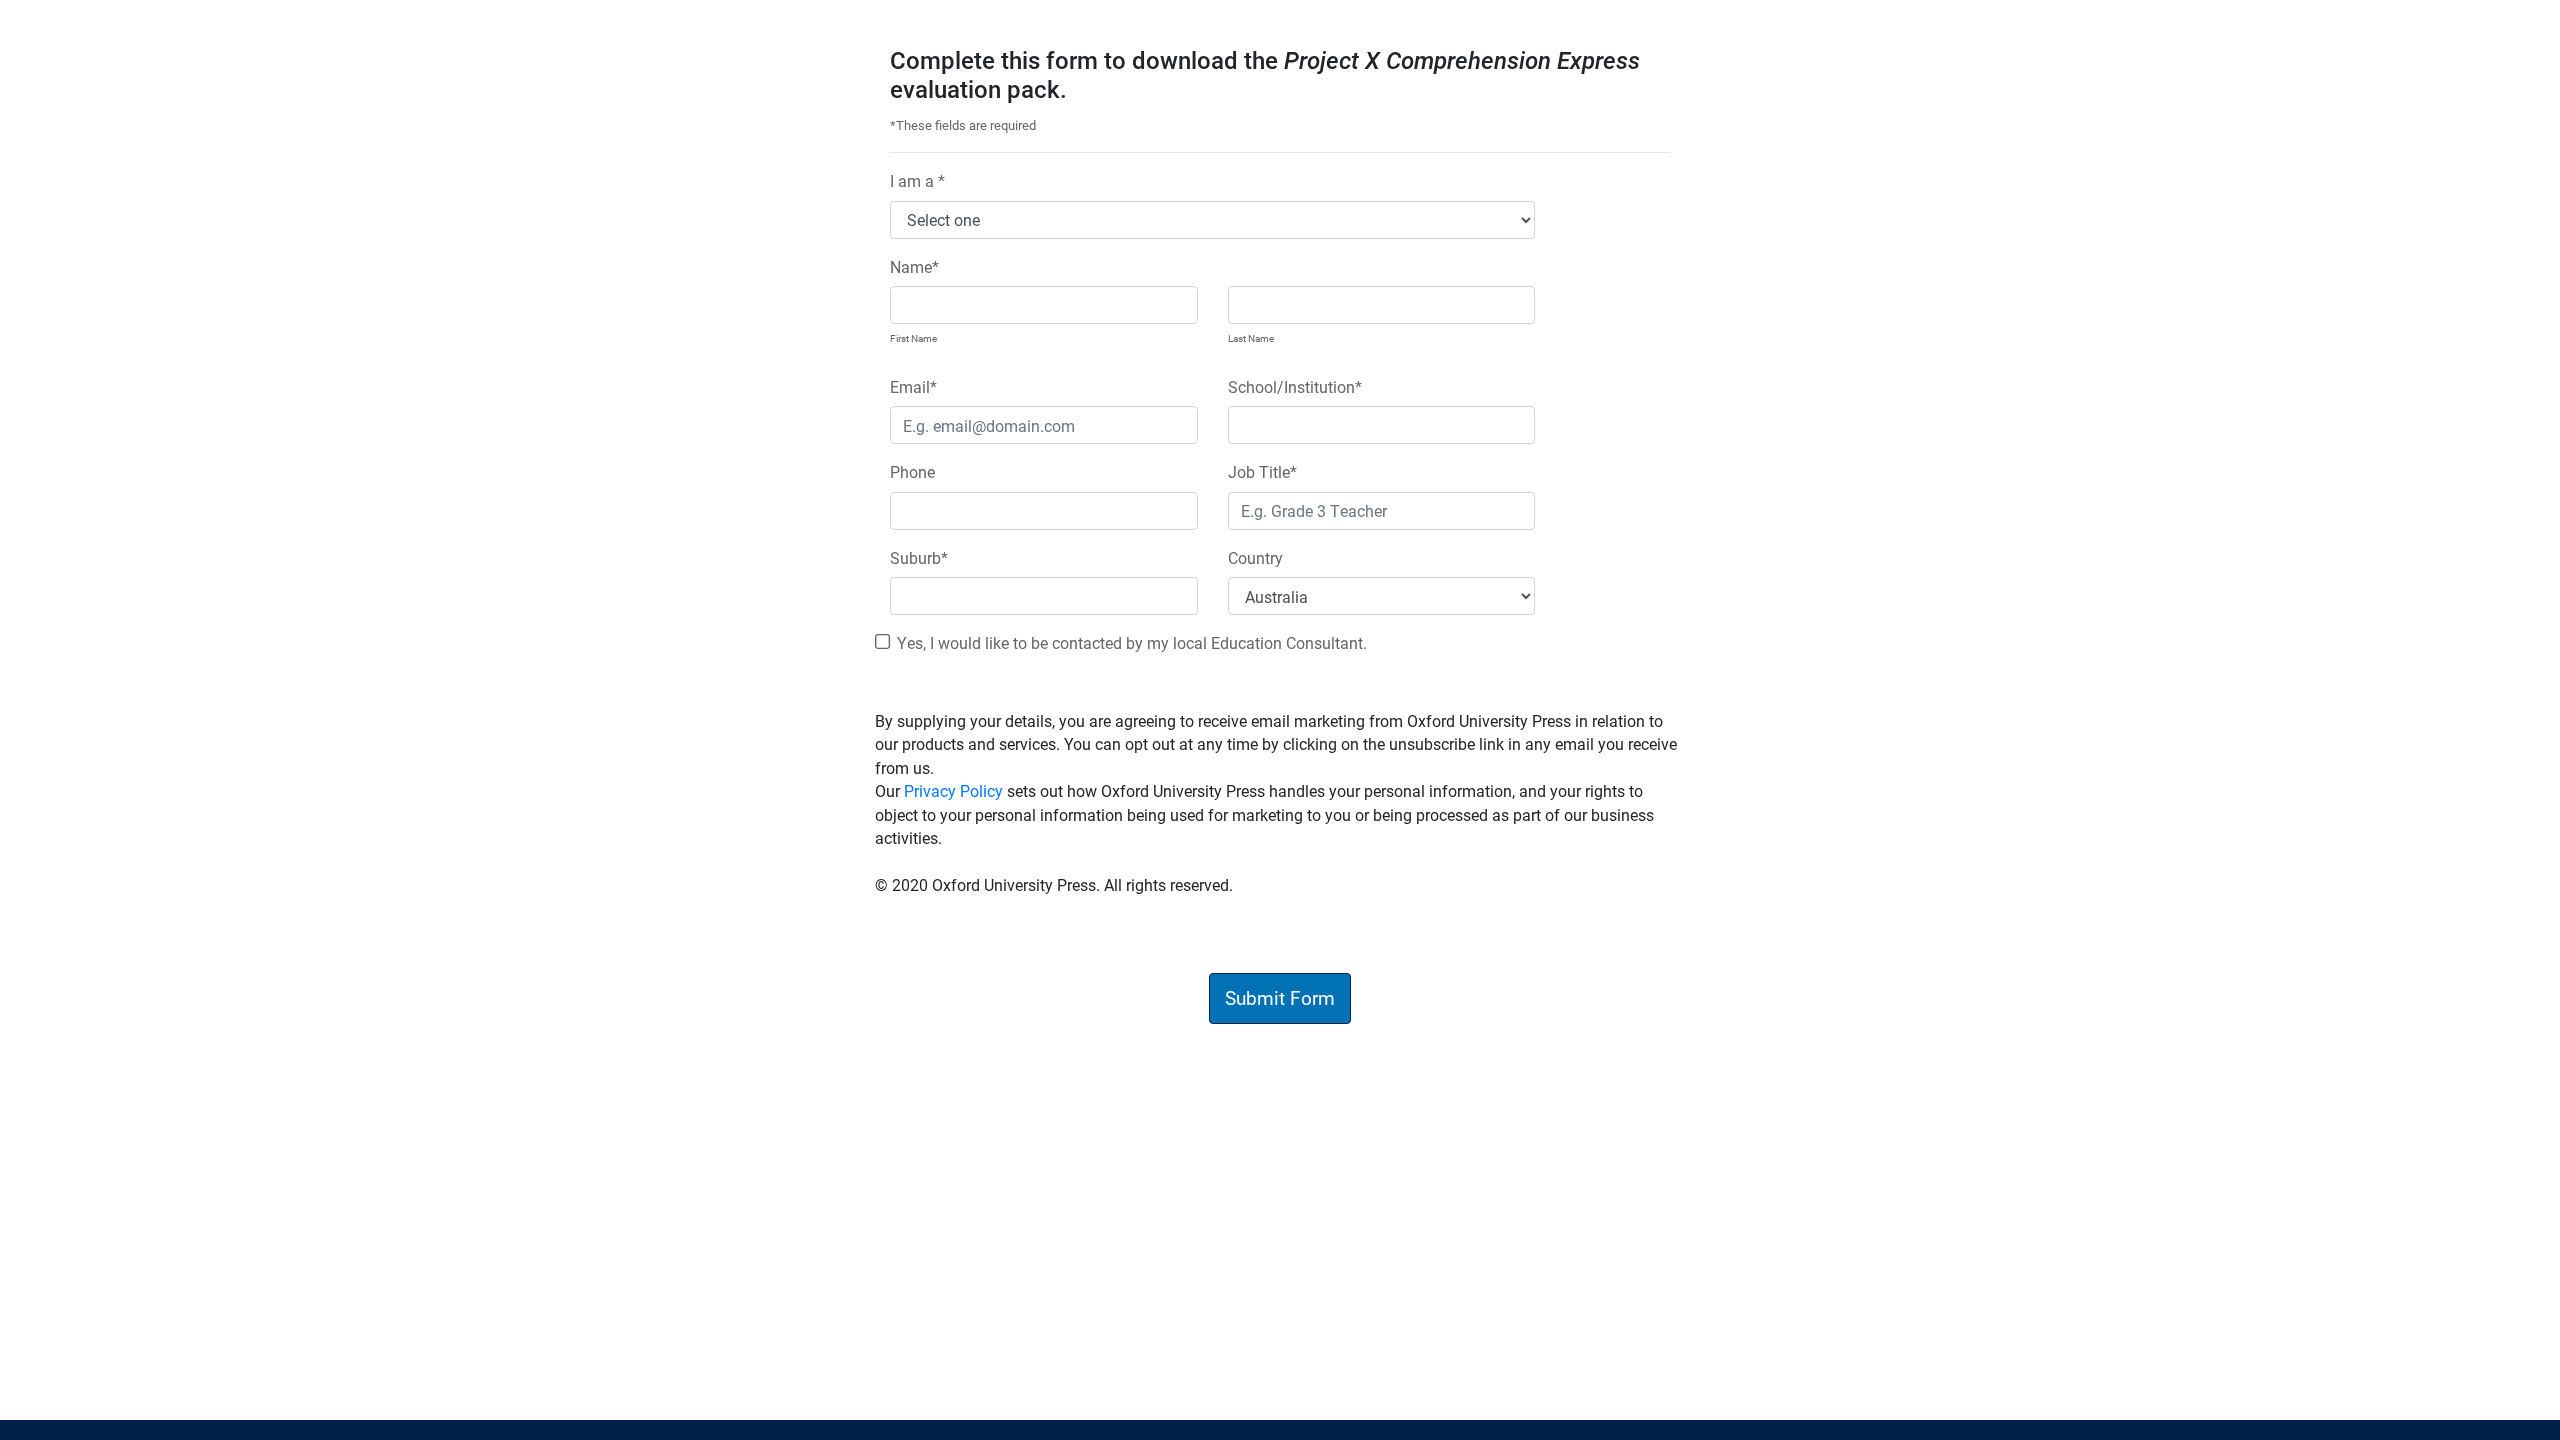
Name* (914, 266)
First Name (913, 338)
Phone (912, 471)
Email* (913, 386)
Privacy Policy (953, 790)
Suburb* (919, 557)
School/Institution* (1295, 386)
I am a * (917, 180)
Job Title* (1262, 471)
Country (1255, 557)
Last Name (1251, 338)
